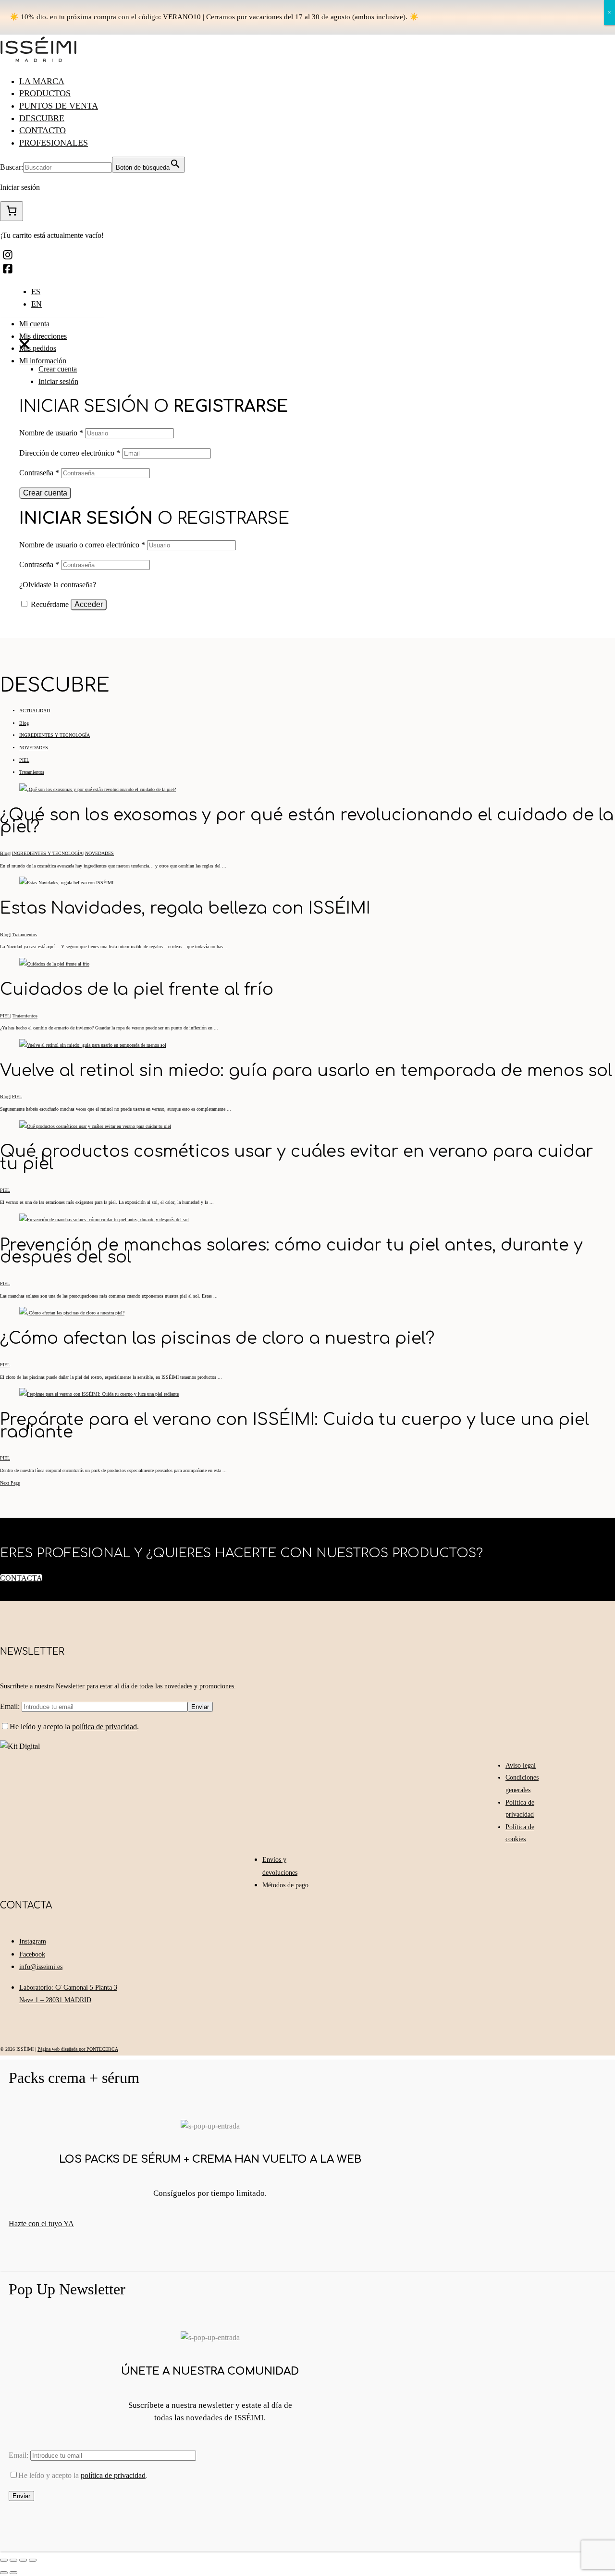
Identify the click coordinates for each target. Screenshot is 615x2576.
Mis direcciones (43, 336)
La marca (42, 81)
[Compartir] (13, 2560)
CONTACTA (21, 1578)
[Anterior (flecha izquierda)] (4, 2573)
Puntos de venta (59, 106)
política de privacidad (105, 1727)
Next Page (10, 1483)
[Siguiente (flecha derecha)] (13, 2573)
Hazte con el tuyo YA (41, 2223)
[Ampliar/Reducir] (33, 2560)
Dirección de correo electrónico (70, 453)
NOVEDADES (34, 748)
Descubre (42, 118)
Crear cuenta (58, 369)
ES (36, 291)
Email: (11, 1706)
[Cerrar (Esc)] (4, 2560)
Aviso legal (521, 1765)
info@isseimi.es (41, 1967)
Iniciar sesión (58, 381)
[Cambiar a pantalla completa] (23, 2560)
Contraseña (39, 473)
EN (37, 304)
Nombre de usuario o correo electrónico (82, 545)
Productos (45, 93)
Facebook (32, 1954)
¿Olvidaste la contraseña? (58, 585)
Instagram (33, 1941)
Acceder (89, 604)
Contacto (43, 130)
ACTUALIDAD (35, 711)
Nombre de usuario (51, 433)
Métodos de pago (285, 1885)
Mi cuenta (34, 324)
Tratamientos (32, 772)
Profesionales (54, 143)
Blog (24, 723)
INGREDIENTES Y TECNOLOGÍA (55, 735)
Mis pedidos (38, 348)
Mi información (43, 361)
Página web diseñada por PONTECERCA (78, 2049)
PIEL (24, 760)
